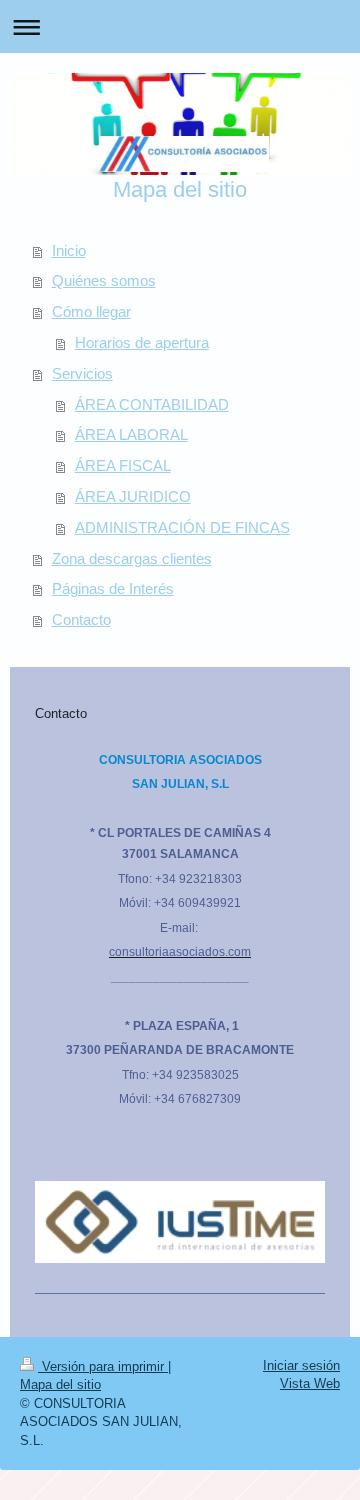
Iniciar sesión (301, 1365)
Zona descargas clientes (132, 558)
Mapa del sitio (60, 1384)
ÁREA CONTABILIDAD (152, 404)
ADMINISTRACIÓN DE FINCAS (182, 527)
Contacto (81, 619)
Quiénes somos (104, 280)
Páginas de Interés (113, 588)
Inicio (69, 250)
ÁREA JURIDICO (133, 496)
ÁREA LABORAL (131, 434)
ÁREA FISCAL (123, 465)
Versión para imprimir (103, 1366)
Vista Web (310, 1383)
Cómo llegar (91, 311)
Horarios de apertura (142, 342)
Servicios (82, 373)
